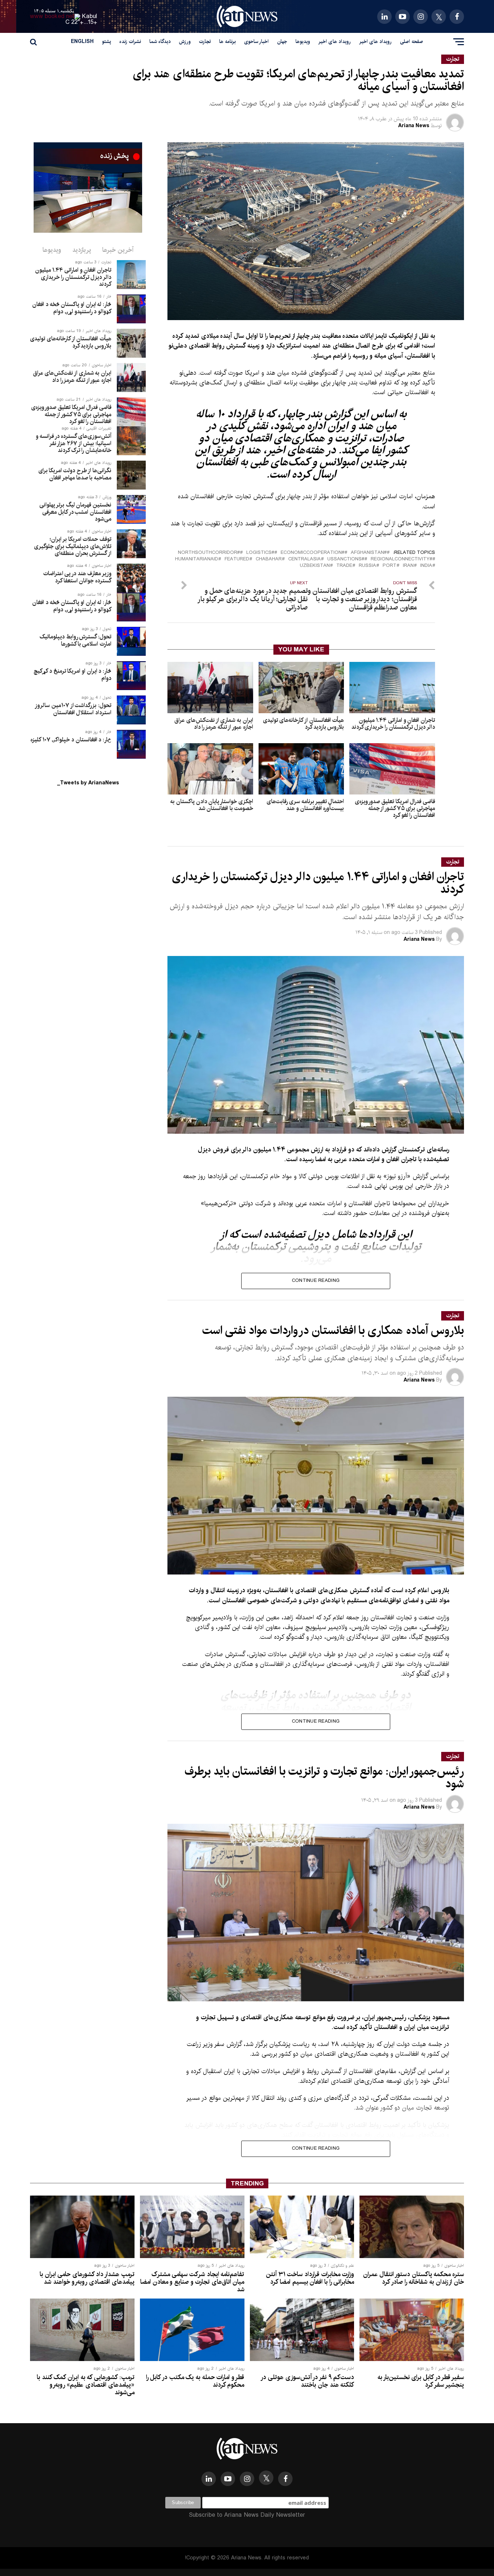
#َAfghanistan (369, 553)
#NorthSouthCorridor (209, 553)
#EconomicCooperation (312, 553)
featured (237, 559)
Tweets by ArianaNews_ (88, 783)
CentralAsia (305, 559)
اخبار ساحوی (256, 42)
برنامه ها (227, 42)
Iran (408, 566)
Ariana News (414, 126)
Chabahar (269, 559)
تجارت (205, 42)
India (426, 566)
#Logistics (260, 553)
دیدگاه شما (160, 42)
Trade (344, 566)
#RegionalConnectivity (401, 559)
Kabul (90, 16)
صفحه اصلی (412, 42)
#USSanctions (346, 559)
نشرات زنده (130, 42)
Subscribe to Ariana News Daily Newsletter (247, 2515)
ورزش (185, 42)
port (389, 566)
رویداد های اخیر (375, 42)
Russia (367, 566)
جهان (282, 42)
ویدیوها (303, 42)
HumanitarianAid (197, 559)
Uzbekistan (315, 566)
